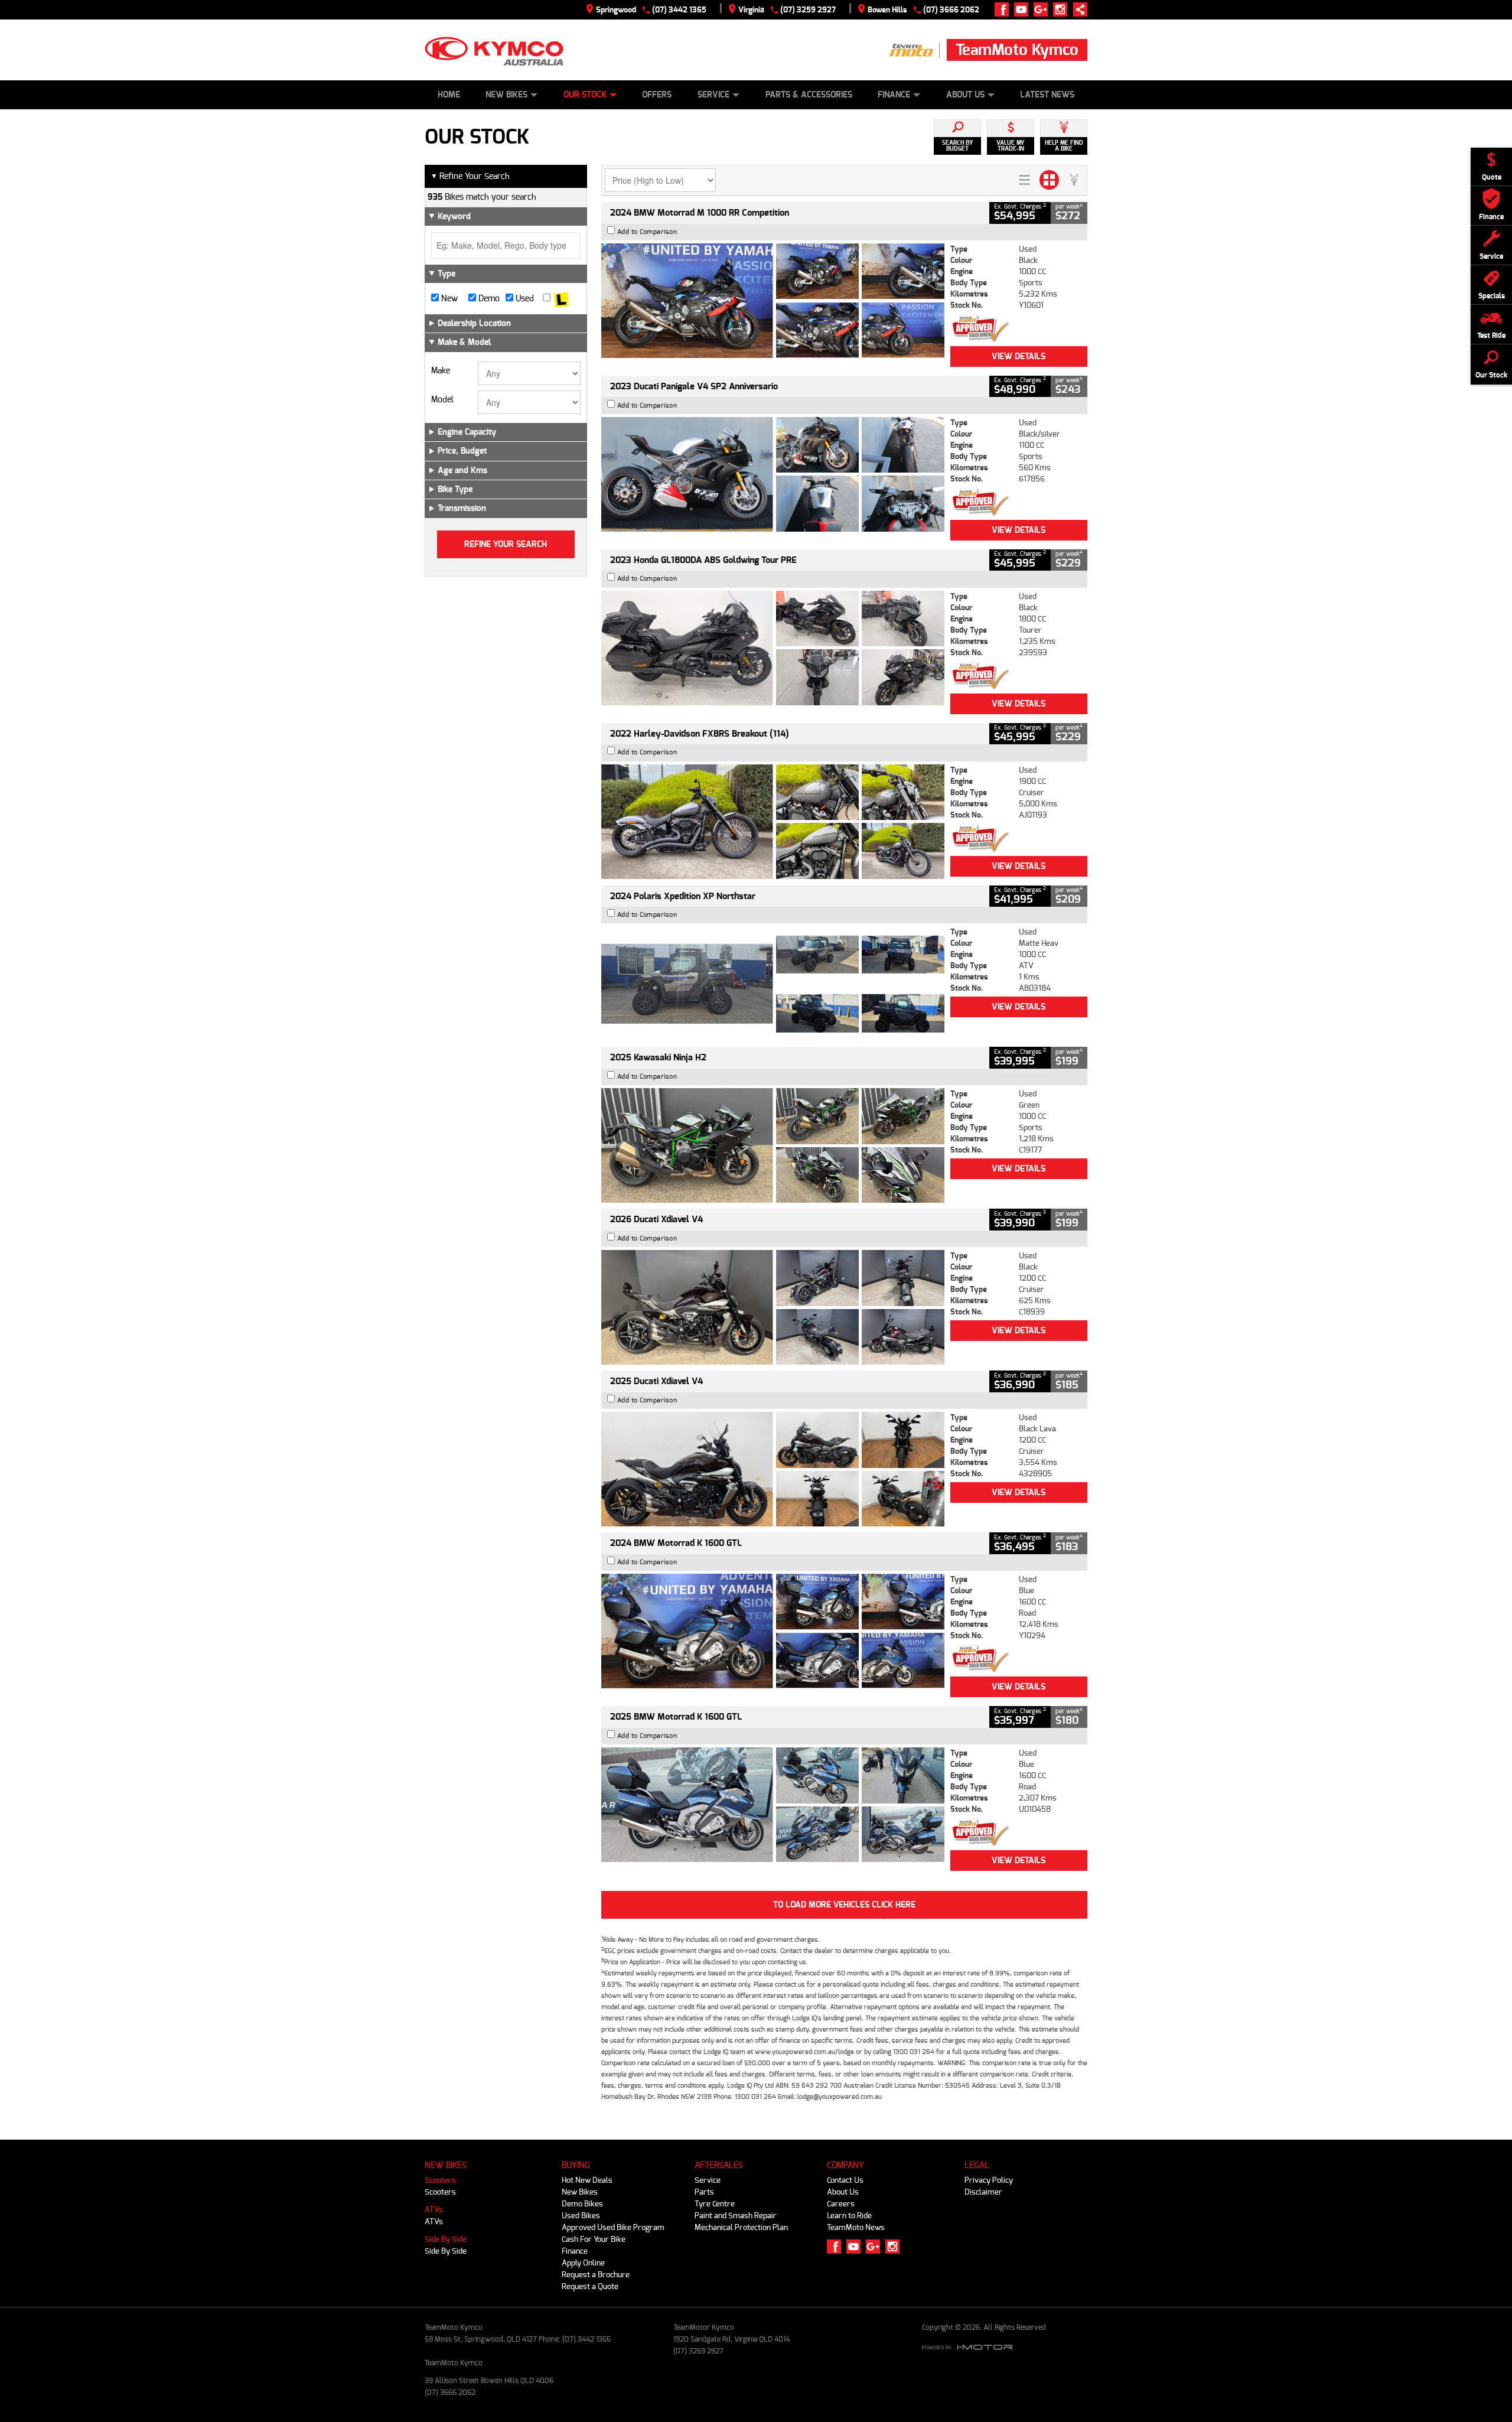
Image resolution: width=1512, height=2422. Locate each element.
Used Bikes (581, 2216)
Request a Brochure (596, 2275)
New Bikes (506, 95)
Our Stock (585, 95)
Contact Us (845, 2180)
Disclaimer (983, 2192)
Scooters (440, 2180)
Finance (894, 95)
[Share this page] (1077, 9)
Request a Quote (590, 2286)
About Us (965, 95)
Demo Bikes (582, 2204)
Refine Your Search (470, 176)
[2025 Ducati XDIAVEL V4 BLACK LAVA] (773, 1469)
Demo (488, 299)
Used (524, 299)
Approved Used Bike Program (613, 2227)
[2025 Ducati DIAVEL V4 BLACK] (773, 1307)
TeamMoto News (856, 2227)
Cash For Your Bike (594, 2239)
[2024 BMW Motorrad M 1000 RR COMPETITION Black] (773, 301)
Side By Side (446, 2239)
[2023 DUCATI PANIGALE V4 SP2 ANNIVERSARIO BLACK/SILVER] (773, 474)
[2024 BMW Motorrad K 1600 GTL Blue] (773, 1631)
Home (449, 95)
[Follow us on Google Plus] (1043, 9)
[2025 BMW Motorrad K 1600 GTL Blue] (773, 1805)
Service (713, 95)
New (448, 299)
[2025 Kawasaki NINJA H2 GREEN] (773, 1145)
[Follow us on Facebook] (1004, 9)
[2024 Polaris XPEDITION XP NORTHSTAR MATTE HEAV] (773, 984)
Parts (704, 2192)
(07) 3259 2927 (808, 10)
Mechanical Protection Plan (741, 2227)
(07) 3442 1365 (679, 10)
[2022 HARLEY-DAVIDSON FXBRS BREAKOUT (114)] (773, 822)
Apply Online (583, 2263)
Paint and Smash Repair (736, 2216)
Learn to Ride (849, 2216)
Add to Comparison (647, 232)
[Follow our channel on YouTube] (1024, 9)
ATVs (434, 2210)
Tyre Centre (715, 2204)
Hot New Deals (587, 2180)
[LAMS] (561, 299)
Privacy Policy (989, 2180)
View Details (1019, 357)
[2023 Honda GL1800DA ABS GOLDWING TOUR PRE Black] (773, 648)
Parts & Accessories (809, 95)
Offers (657, 95)
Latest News (1047, 95)
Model (442, 400)
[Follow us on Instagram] (1063, 9)
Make (441, 371)
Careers (841, 2204)
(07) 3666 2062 (951, 10)
